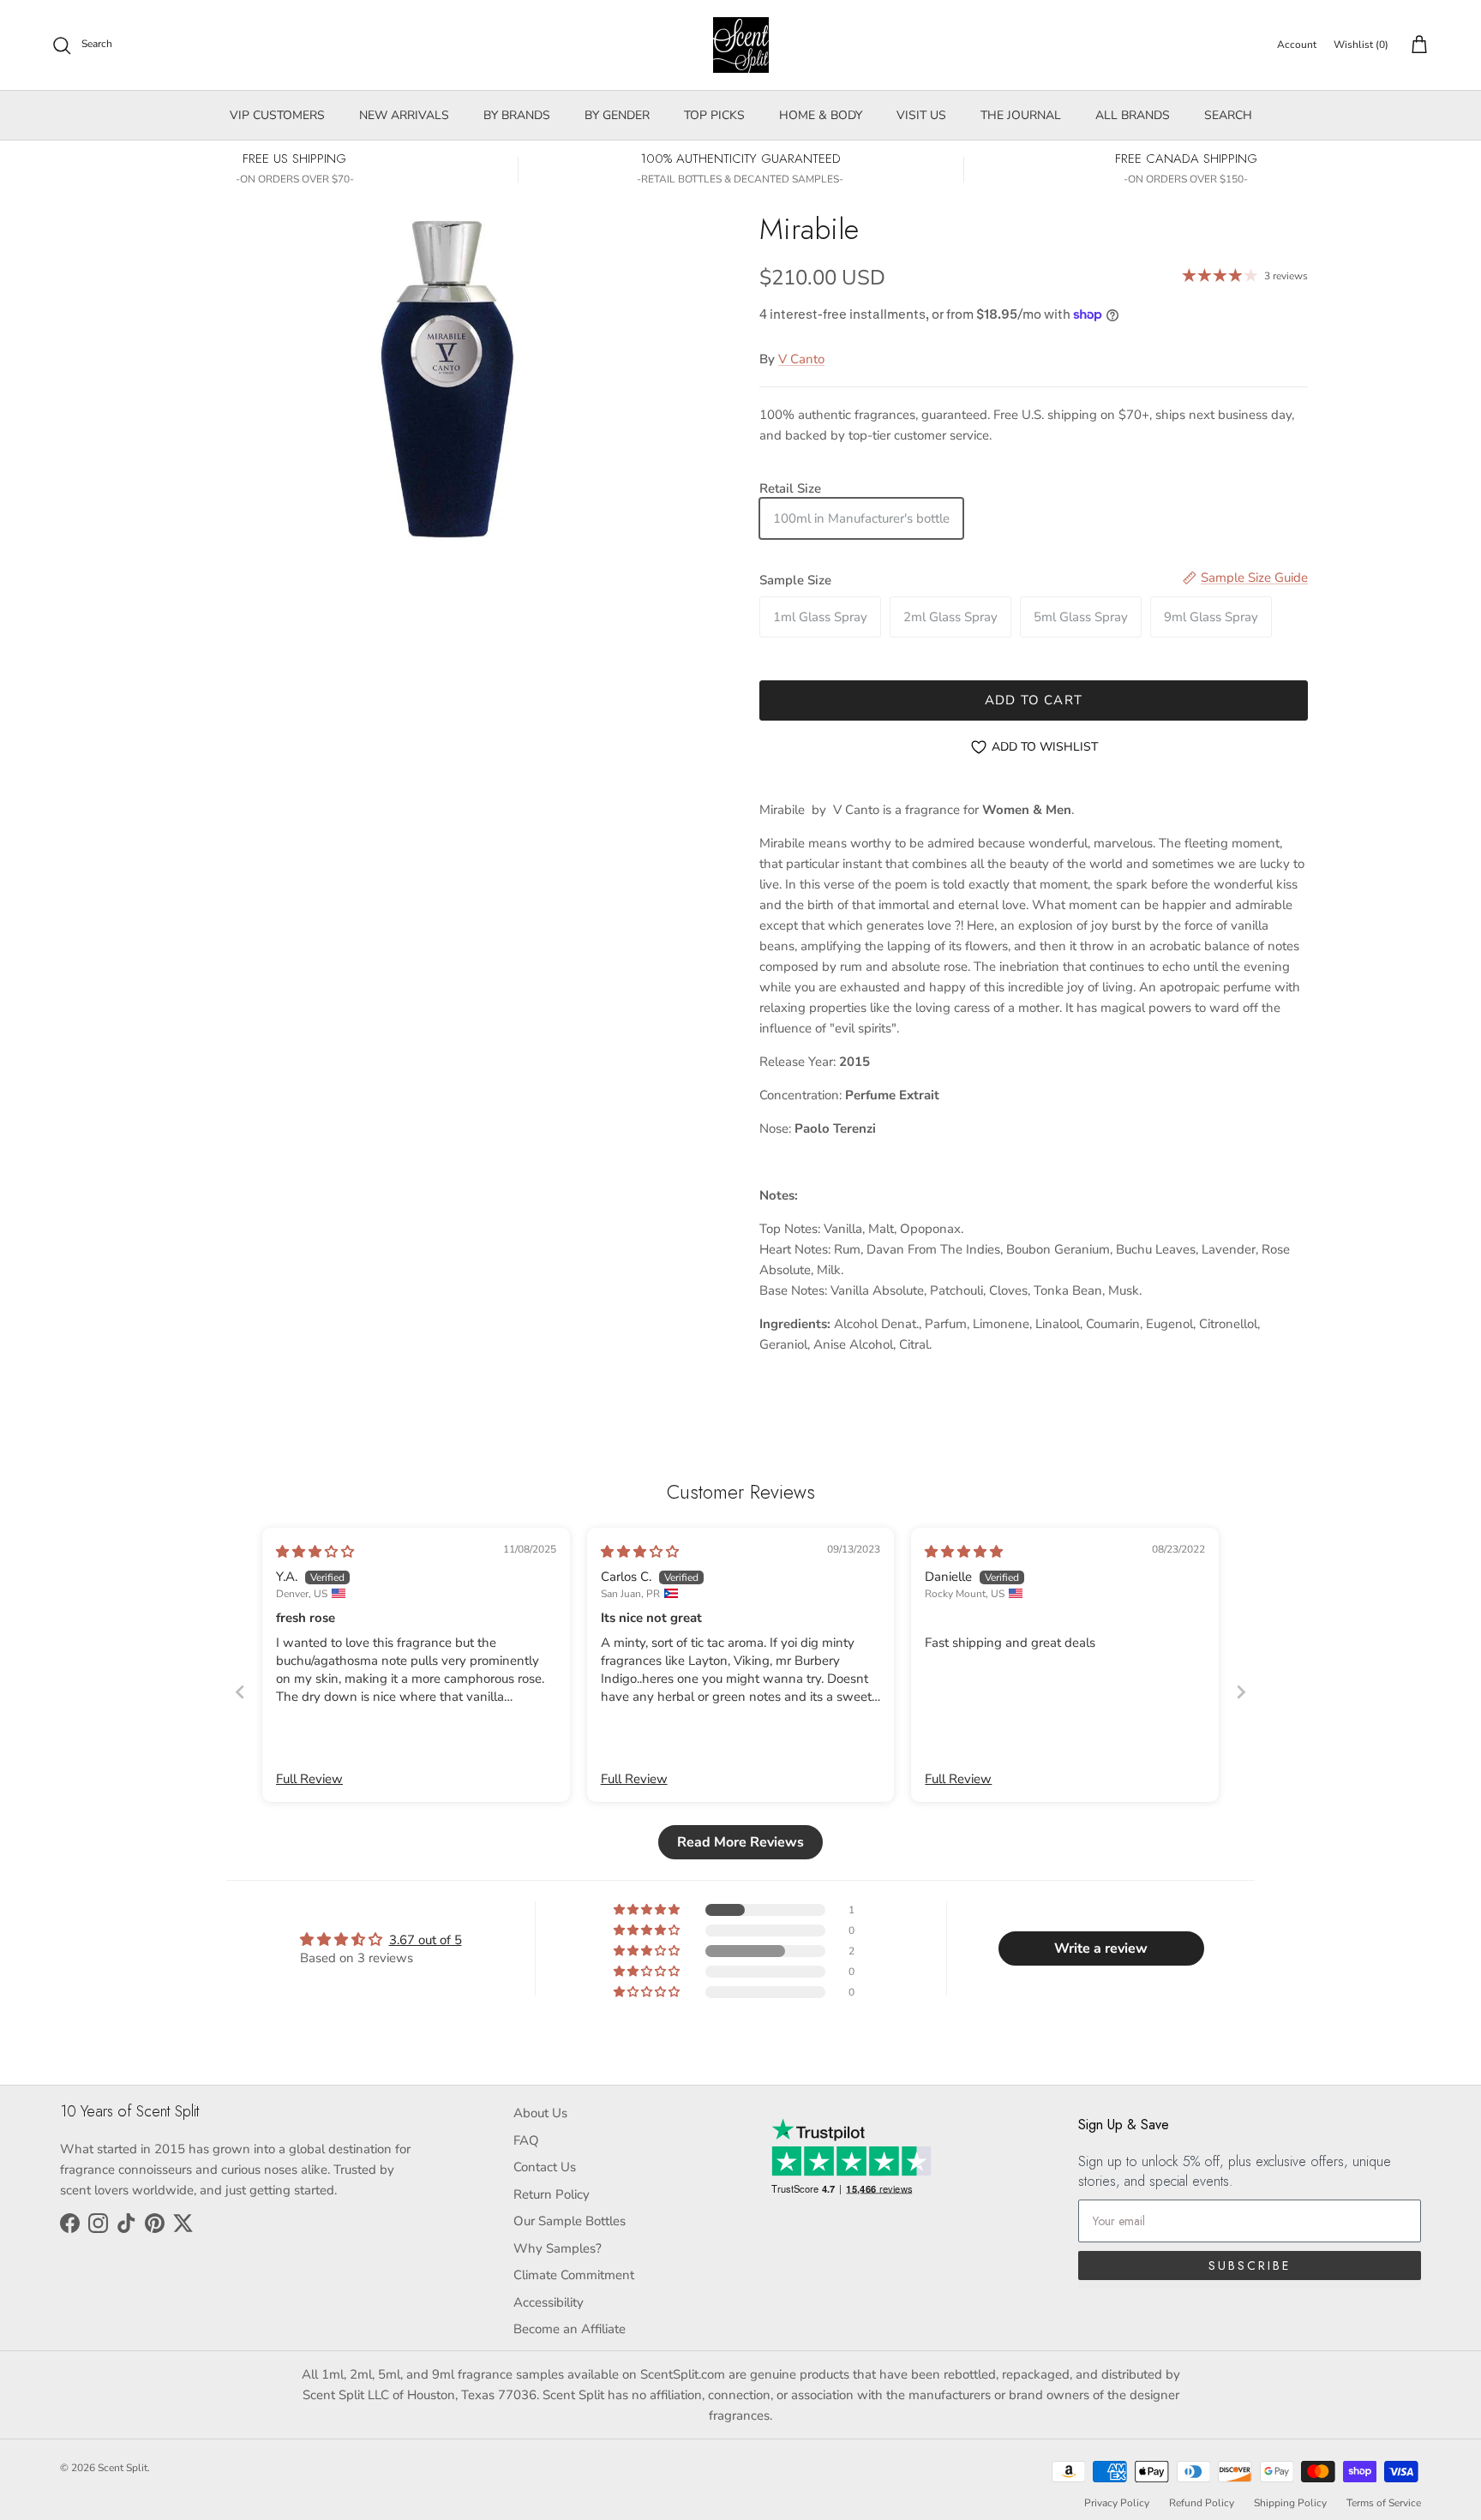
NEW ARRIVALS (404, 115)
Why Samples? (558, 2248)
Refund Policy (1202, 2503)
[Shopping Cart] (1416, 45)
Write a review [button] (1101, 1948)
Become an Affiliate (570, 2329)
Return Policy (552, 2194)
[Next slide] (1241, 1692)
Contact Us (545, 2167)
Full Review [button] (309, 1779)
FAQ (526, 2140)
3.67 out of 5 (426, 1940)
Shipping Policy (1290, 2503)
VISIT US (921, 115)
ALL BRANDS (1133, 115)
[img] (315, 1552)
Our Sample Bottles (570, 2221)
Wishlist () (1361, 45)
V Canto (801, 359)
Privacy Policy (1117, 2503)
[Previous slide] (240, 1692)
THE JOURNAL (1021, 115)
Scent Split (123, 2468)
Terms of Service (1384, 2503)
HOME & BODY (821, 115)
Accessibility (549, 2302)
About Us (540, 2113)
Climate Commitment (574, 2275)
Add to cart (1034, 700)
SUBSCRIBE (1250, 2266)
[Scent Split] (741, 45)
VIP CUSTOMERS (277, 115)
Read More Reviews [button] (740, 1842)
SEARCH (1228, 115)
